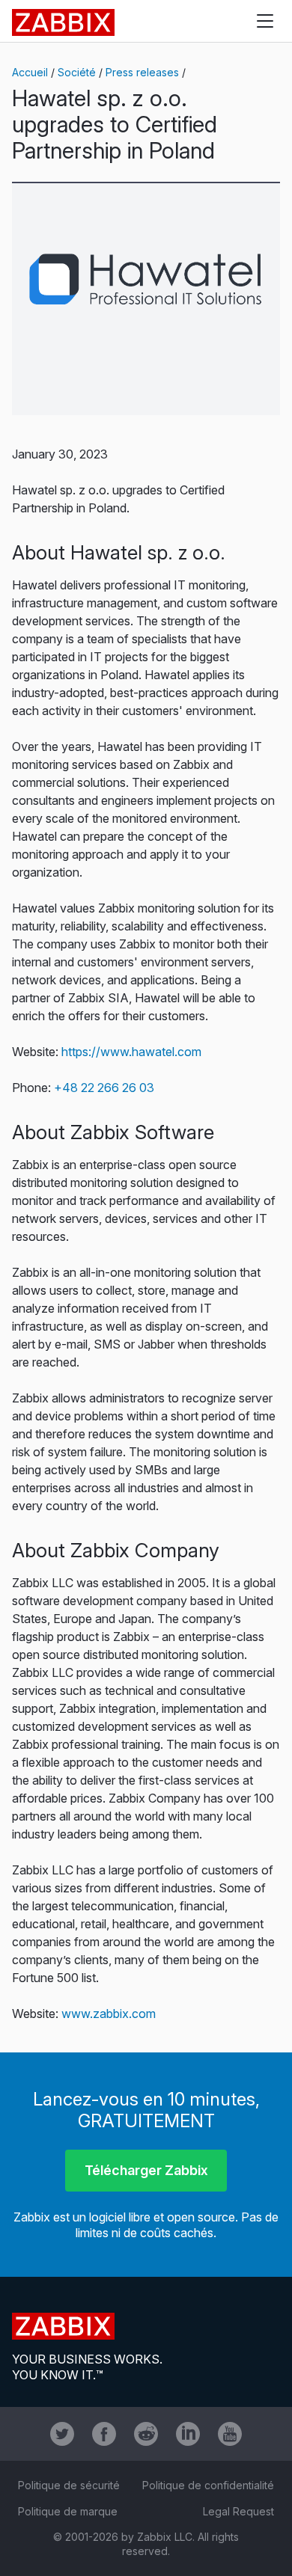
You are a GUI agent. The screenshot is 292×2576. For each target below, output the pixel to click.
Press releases (142, 72)
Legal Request (238, 2511)
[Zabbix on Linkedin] (188, 2434)
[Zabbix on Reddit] (146, 2434)
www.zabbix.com (109, 2014)
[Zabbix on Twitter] (62, 2434)
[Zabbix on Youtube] (230, 2434)
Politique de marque (68, 2511)
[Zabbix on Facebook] (104, 2434)
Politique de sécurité (69, 2485)
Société (77, 72)
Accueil (30, 72)
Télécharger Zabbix (146, 2170)
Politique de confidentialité (208, 2485)
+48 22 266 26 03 (104, 1088)
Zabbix (63, 22)
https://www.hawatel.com (131, 1052)
